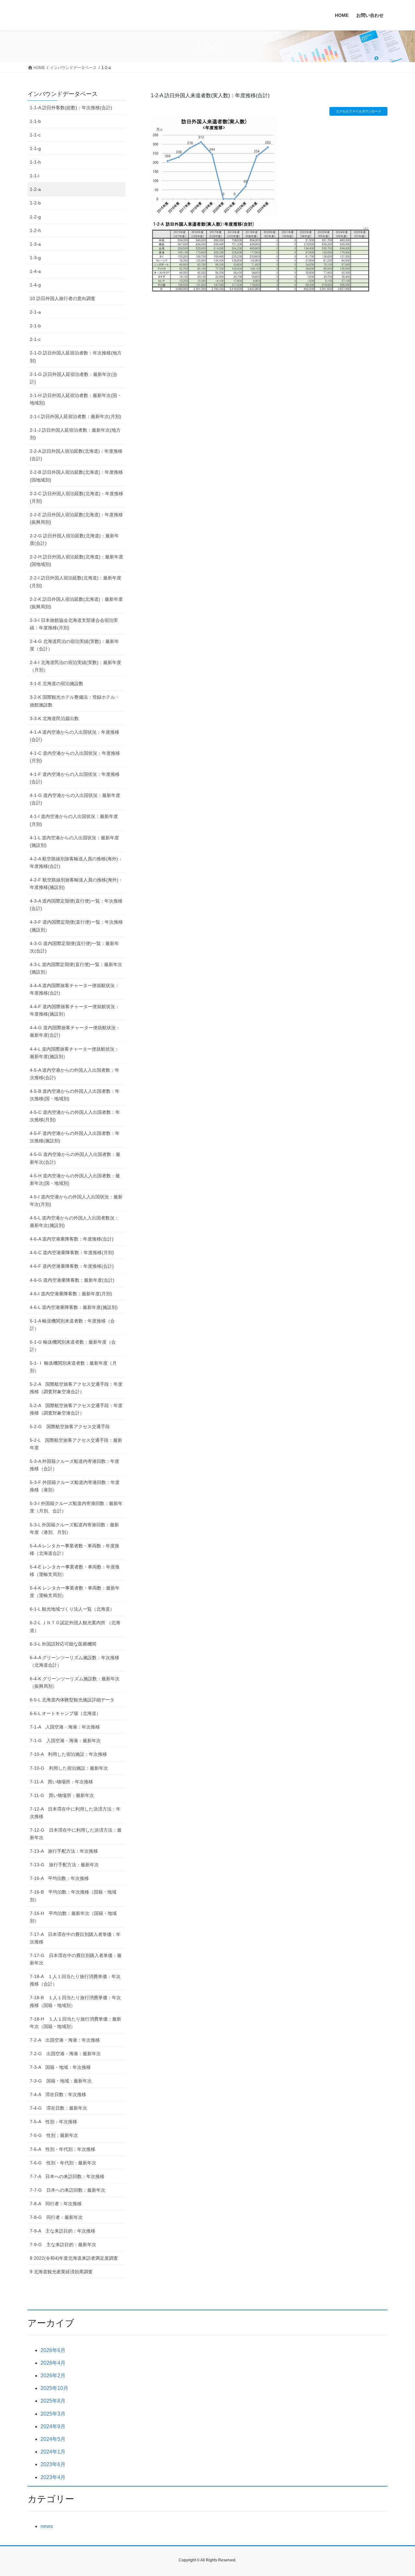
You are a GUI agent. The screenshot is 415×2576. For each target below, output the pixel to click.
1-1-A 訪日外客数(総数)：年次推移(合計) (71, 108)
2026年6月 (53, 2350)
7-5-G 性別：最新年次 (54, 2135)
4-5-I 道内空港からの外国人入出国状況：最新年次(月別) (76, 1201)
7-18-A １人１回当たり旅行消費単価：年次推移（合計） (75, 1980)
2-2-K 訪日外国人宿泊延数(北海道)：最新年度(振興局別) (76, 603)
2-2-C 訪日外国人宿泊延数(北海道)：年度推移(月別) (77, 497)
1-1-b (35, 121)
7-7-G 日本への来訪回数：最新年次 (68, 2190)
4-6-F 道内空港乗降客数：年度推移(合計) (72, 1266)
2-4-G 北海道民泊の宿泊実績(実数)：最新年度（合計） (74, 645)
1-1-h (35, 162)
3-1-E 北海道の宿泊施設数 (57, 683)
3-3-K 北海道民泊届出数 (54, 718)
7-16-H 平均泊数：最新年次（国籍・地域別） (73, 1917)
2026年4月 (53, 2363)
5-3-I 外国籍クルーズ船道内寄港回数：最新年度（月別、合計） (76, 1507)
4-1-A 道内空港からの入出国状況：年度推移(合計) (75, 736)
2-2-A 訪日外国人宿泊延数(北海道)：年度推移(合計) (76, 455)
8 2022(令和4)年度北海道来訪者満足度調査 (74, 2258)
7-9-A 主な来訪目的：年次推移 (63, 2231)
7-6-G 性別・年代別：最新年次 (63, 2163)
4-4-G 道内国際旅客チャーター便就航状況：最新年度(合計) (75, 1031)
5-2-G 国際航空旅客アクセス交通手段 (70, 1427)
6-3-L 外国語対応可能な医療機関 (63, 1644)
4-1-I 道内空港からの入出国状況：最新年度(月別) (74, 820)
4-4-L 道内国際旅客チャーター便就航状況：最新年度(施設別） (74, 1053)
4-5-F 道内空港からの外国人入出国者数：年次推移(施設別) (75, 1137)
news (47, 2526)
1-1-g (35, 148)
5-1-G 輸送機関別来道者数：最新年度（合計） (73, 1346)
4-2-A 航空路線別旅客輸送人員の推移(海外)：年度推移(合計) (76, 863)
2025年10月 (54, 2388)
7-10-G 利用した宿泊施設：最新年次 (69, 1768)
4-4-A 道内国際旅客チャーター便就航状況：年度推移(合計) (75, 989)
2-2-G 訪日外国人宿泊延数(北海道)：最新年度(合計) (74, 539)
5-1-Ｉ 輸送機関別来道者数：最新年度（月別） (73, 1367)
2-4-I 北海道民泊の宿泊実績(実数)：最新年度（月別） (76, 666)
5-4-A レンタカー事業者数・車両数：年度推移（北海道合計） (75, 1550)
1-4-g (35, 285)
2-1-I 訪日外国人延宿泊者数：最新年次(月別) (76, 416)
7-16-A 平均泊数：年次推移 (59, 1878)
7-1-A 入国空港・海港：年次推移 (65, 1727)
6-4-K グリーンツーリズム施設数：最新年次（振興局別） (75, 1682)
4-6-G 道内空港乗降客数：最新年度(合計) (72, 1280)
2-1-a (35, 312)
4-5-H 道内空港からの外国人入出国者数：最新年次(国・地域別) (75, 1179)
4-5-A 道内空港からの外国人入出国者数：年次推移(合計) (75, 1074)
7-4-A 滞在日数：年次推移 (58, 2094)
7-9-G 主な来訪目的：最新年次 (63, 2244)
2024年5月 (53, 2439)
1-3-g (35, 258)
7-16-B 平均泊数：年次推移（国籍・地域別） (73, 1896)
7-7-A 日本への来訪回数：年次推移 (67, 2176)
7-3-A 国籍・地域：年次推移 (60, 2067)
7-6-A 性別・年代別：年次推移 (63, 2149)
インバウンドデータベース (63, 94)
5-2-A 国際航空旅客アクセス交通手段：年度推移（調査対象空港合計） (76, 1388)
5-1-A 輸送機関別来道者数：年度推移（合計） (72, 1325)
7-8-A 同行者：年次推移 (56, 2204)
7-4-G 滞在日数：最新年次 (59, 2108)
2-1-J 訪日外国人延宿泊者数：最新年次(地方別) (75, 434)
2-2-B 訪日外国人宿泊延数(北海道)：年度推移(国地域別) (76, 476)
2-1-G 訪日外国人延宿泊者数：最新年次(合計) (74, 378)
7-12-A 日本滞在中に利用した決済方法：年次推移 (75, 1813)
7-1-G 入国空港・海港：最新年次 (65, 1741)
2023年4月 (53, 2477)
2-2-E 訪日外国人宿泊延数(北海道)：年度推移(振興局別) (76, 518)
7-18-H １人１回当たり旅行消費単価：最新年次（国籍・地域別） (76, 2023)
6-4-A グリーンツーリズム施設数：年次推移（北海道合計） (75, 1661)
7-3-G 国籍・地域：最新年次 (61, 2081)
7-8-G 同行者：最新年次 (56, 2217)
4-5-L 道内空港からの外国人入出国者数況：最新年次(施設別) (74, 1222)
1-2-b (35, 203)
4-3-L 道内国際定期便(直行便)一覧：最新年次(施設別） (76, 968)
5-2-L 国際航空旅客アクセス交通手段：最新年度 (76, 1444)
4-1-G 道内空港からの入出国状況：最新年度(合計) (75, 799)
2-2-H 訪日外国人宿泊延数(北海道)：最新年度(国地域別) (77, 560)
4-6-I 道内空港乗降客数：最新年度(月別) (71, 1294)
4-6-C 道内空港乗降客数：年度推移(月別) (72, 1253)
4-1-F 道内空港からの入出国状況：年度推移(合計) (75, 778)
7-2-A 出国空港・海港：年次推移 (65, 2040)
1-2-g (35, 217)
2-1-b (35, 326)
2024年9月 (53, 2426)
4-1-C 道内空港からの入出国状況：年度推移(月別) (75, 757)
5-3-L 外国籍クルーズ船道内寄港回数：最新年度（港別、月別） (74, 1528)
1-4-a (35, 271)
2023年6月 (53, 2464)
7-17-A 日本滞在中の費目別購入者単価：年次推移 (75, 1938)
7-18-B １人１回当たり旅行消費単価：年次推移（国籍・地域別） (75, 2001)
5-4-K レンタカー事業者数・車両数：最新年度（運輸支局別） (75, 1592)
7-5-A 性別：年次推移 (53, 2122)
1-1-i (35, 176)
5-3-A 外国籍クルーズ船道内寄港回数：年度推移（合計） (75, 1465)
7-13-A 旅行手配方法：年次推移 (64, 1851)
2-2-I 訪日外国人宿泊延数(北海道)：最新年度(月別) (76, 582)
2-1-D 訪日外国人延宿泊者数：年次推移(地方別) (76, 357)
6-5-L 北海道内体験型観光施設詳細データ (72, 1700)
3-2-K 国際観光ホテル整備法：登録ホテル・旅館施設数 (75, 701)
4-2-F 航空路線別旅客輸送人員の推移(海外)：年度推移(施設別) (76, 884)
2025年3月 (53, 2414)
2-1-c (35, 339)
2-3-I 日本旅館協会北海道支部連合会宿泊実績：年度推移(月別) (74, 624)
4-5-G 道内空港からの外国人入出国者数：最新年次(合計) (75, 1158)
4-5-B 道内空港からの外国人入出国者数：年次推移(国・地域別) (75, 1095)
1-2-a (35, 189)
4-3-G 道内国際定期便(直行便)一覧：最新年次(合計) (74, 947)
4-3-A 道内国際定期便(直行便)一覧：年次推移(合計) (76, 905)
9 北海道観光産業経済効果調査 (61, 2272)
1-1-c (35, 135)
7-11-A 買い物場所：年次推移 (61, 1782)
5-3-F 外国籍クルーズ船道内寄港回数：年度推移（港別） (75, 1486)
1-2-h (35, 230)
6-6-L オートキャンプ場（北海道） (65, 1713)
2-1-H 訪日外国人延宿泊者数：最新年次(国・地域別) (76, 399)
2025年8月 (53, 2401)
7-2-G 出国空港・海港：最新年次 (65, 2054)
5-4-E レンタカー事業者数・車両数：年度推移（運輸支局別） (75, 1571)
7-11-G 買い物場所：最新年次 (62, 1795)
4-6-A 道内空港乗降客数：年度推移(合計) (72, 1239)
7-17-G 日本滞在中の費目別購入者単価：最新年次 (76, 1959)
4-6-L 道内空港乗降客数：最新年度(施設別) (74, 1307)
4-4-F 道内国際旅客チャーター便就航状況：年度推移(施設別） (75, 1010)
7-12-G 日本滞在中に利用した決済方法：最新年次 (76, 1834)
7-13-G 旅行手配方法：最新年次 (64, 1865)
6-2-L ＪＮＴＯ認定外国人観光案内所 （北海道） (75, 1626)
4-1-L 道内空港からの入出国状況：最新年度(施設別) (74, 841)
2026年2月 (53, 2376)
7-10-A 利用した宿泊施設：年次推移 (68, 1754)
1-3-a (35, 244)
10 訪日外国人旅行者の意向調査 (63, 298)
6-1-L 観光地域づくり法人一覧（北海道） (72, 1609)
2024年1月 (53, 2452)
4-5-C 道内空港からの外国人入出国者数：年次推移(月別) (75, 1116)
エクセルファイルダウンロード (359, 111)
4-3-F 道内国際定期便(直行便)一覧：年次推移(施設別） (76, 926)
